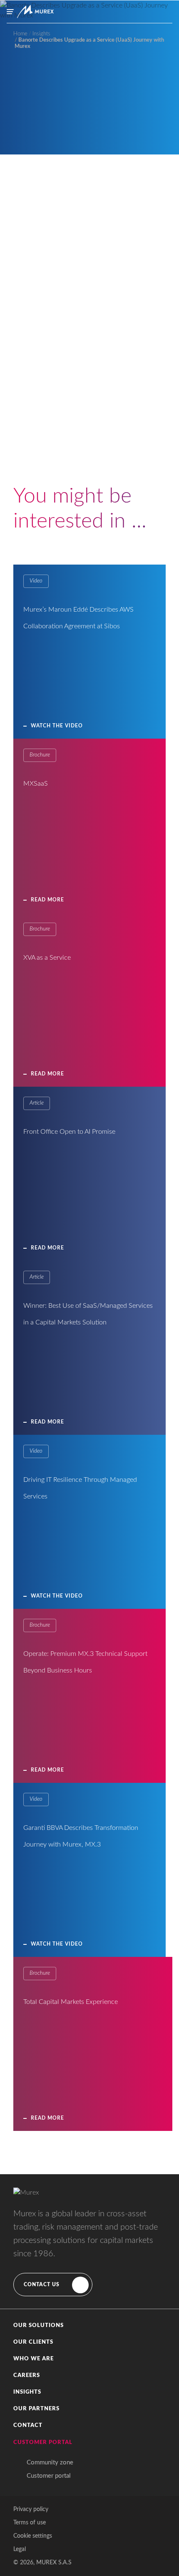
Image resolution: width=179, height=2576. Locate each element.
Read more (47, 900)
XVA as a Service (47, 958)
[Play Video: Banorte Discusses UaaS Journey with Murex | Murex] (90, 458)
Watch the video (57, 726)
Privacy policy (31, 2509)
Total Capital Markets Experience (71, 2002)
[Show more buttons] (158, 502)
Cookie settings (33, 2536)
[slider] (89, 502)
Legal (20, 2549)
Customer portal (49, 2476)
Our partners (36, 2409)
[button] (89, 2326)
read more (47, 2118)
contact (28, 2425)
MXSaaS (36, 784)
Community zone (50, 2463)
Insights (27, 2392)
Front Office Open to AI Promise (69, 1132)
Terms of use (30, 2523)
